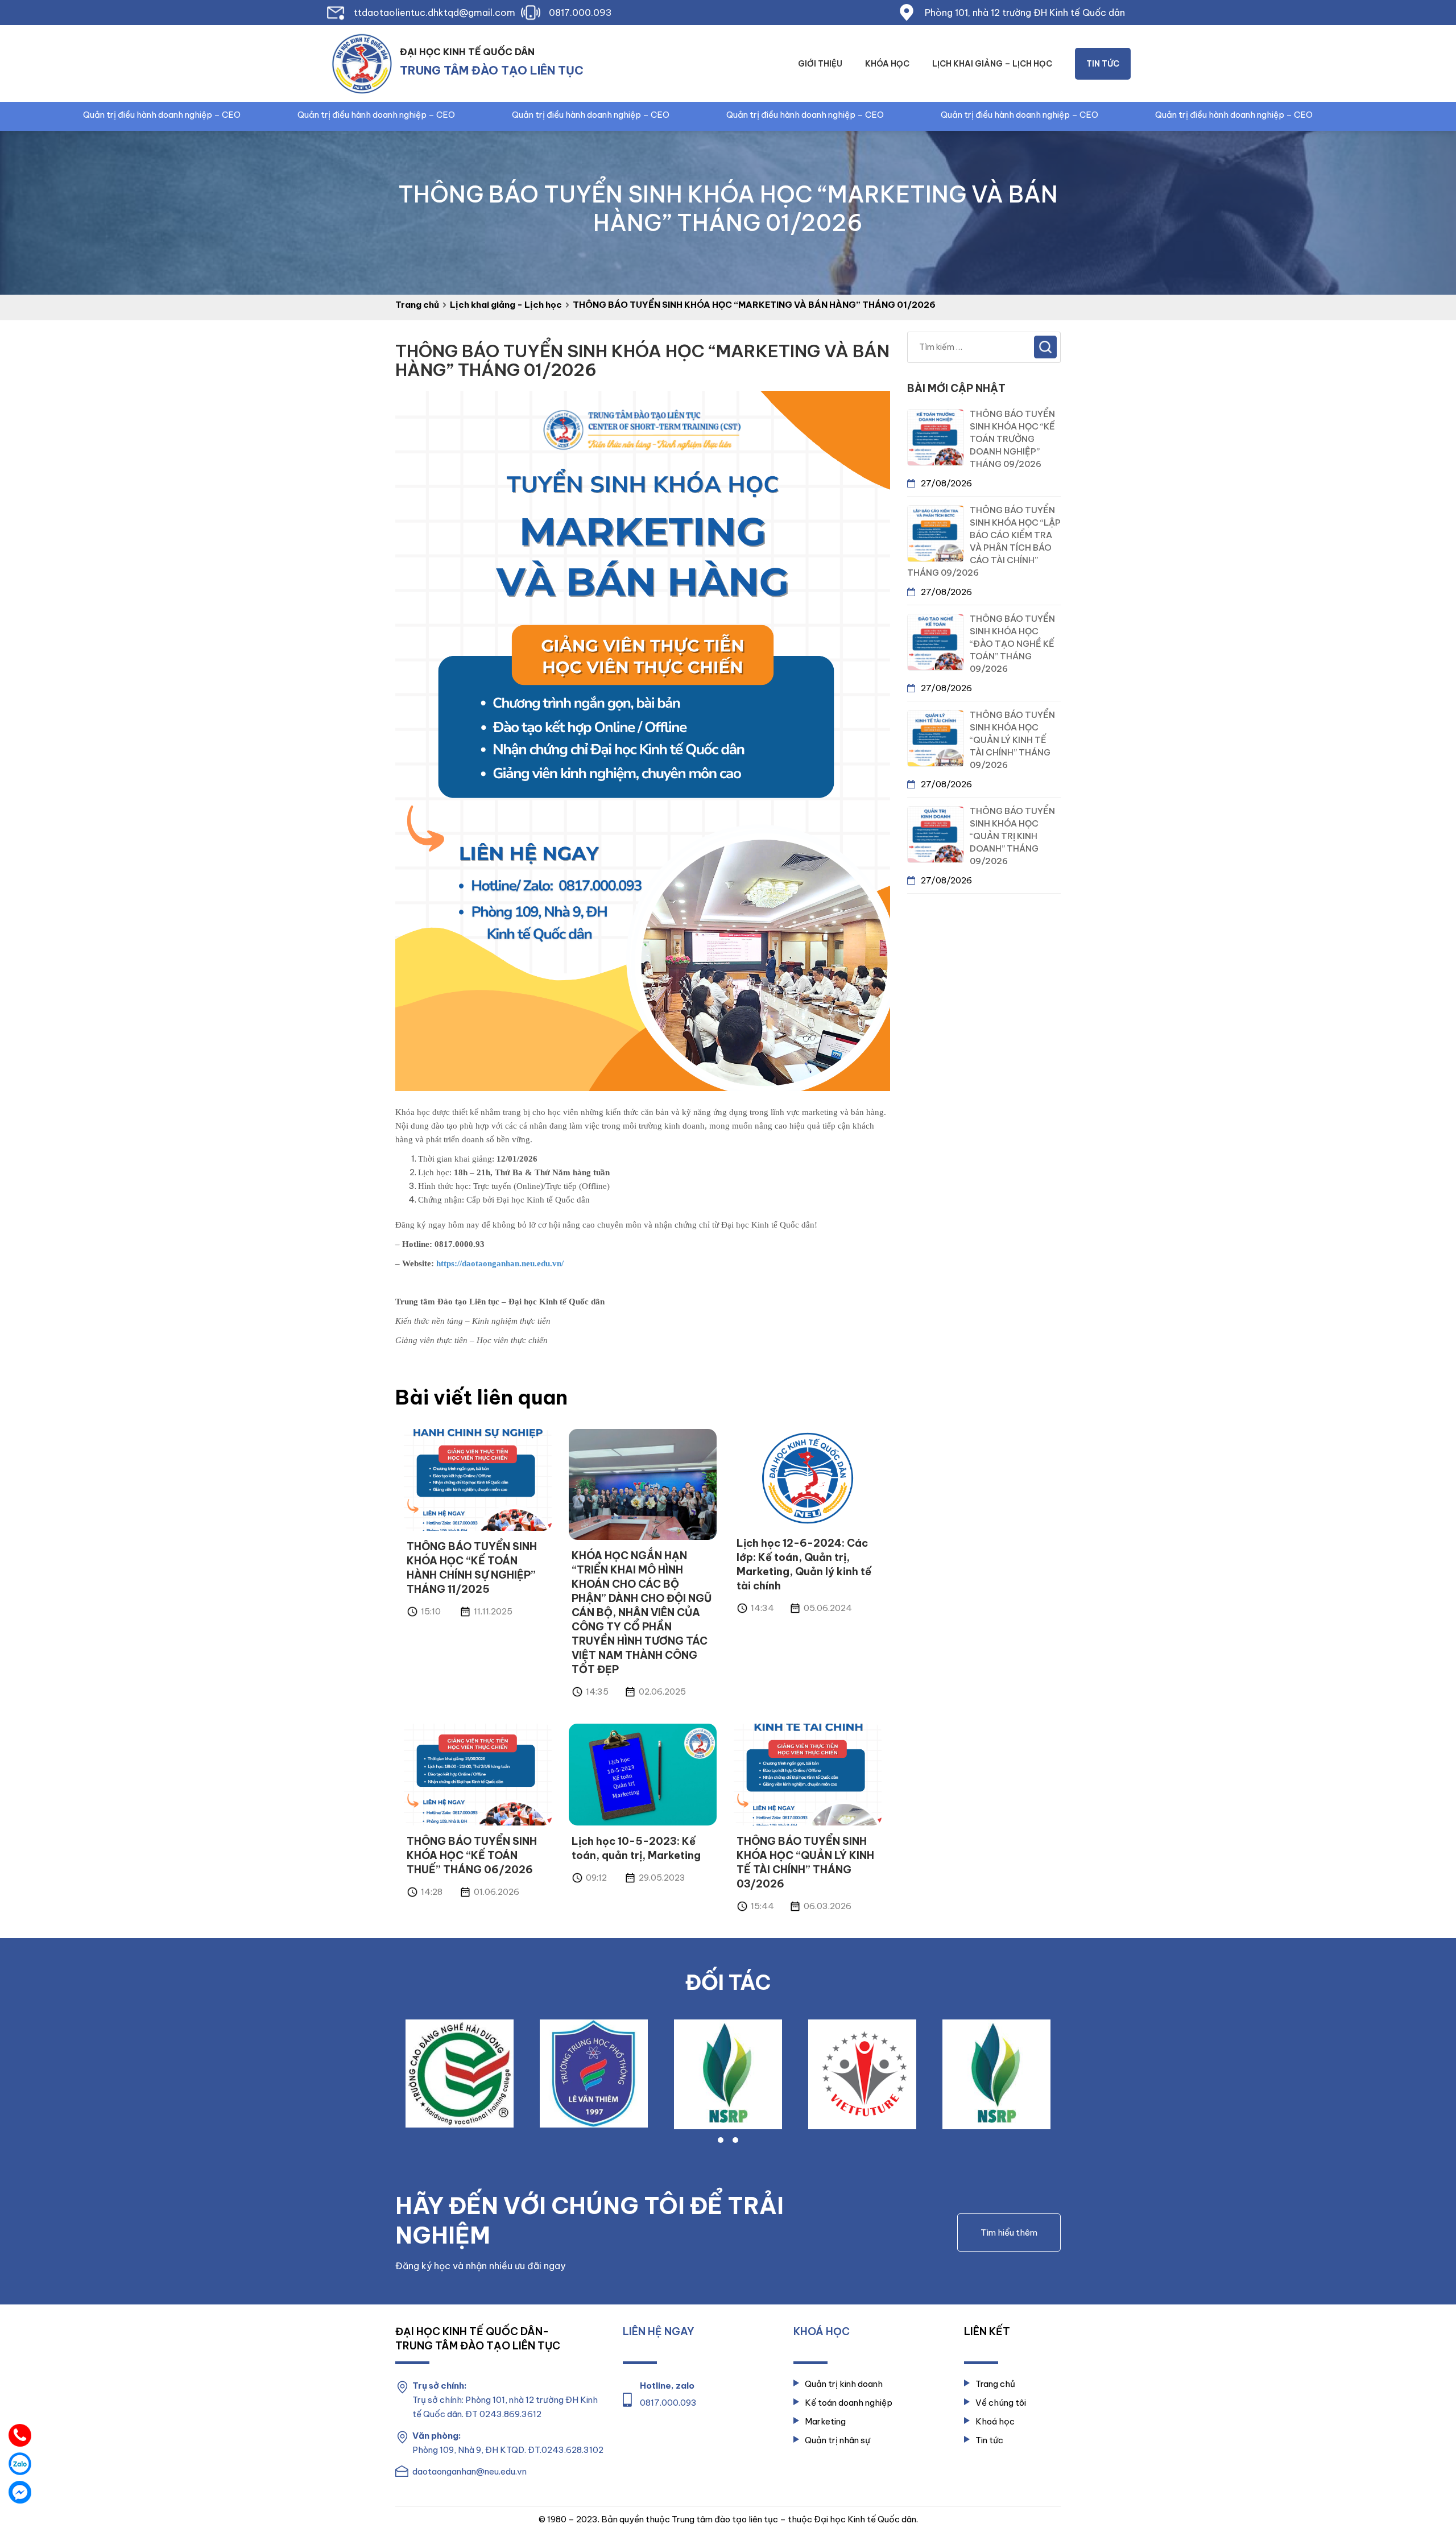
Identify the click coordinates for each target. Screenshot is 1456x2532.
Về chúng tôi (1001, 2403)
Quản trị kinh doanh (844, 2384)
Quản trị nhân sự (837, 2440)
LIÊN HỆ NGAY (659, 2331)
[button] (721, 2140)
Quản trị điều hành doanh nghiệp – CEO (261, 115)
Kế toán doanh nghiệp (849, 2403)
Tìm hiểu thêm (1009, 2232)
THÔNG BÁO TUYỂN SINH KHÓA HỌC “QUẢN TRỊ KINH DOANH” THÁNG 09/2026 (1012, 836)
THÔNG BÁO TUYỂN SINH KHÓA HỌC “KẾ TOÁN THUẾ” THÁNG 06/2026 (472, 1855)
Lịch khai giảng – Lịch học (992, 64)
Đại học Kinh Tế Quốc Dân (467, 52)
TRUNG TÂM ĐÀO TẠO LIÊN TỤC (492, 70)
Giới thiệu (820, 64)
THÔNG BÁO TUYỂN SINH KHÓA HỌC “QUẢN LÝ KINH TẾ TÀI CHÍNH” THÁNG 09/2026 (1012, 740)
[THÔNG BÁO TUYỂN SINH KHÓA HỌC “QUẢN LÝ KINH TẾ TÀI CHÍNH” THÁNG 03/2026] (808, 1774)
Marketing (825, 2421)
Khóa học (887, 64)
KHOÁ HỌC (822, 2331)
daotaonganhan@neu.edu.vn (470, 2471)
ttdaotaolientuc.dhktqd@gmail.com (435, 13)
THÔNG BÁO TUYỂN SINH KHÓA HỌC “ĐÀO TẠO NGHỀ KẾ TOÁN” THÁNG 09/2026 (1012, 644)
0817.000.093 (580, 13)
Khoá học (995, 2421)
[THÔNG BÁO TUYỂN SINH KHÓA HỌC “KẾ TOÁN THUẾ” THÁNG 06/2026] (478, 1774)
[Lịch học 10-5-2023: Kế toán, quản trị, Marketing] (643, 1774)
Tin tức (1103, 64)
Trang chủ (995, 2384)
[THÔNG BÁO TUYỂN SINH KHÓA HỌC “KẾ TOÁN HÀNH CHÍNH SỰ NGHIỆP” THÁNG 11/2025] (478, 1479)
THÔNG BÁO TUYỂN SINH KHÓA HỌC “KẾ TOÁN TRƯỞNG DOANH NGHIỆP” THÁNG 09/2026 (1012, 439)
